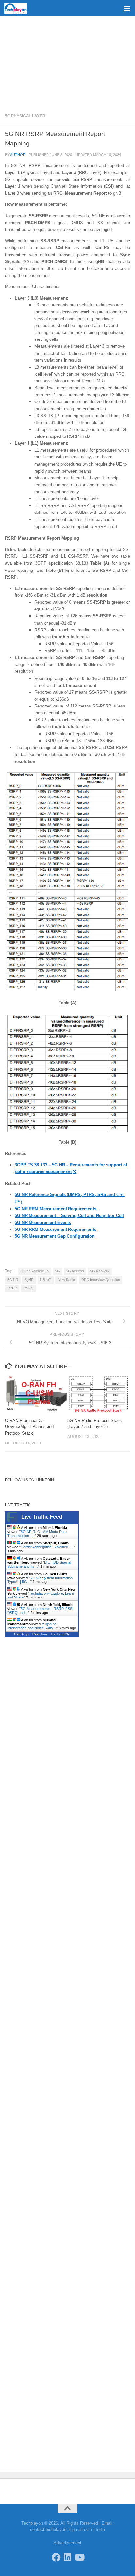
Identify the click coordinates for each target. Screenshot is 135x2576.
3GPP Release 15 (35, 1271)
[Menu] (127, 8)
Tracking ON (60, 1634)
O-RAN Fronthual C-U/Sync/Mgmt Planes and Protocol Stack (29, 1427)
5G (58, 1271)
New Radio (66, 1280)
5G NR (13, 1280)
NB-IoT (46, 1280)
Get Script (22, 1634)
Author (18, 155)
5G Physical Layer (25, 116)
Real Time (40, 1634)
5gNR (29, 1280)
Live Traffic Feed (42, 1517)
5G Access (75, 1271)
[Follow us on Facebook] (56, 2557)
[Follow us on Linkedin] (68, 2557)
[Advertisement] (67, 62)
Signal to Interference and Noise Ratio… (32, 1626)
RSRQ (29, 1288)
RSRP (12, 1288)
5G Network (100, 1271)
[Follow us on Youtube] (79, 2557)
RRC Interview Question (101, 1280)
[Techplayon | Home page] (19, 8)
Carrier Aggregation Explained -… (47, 1547)
